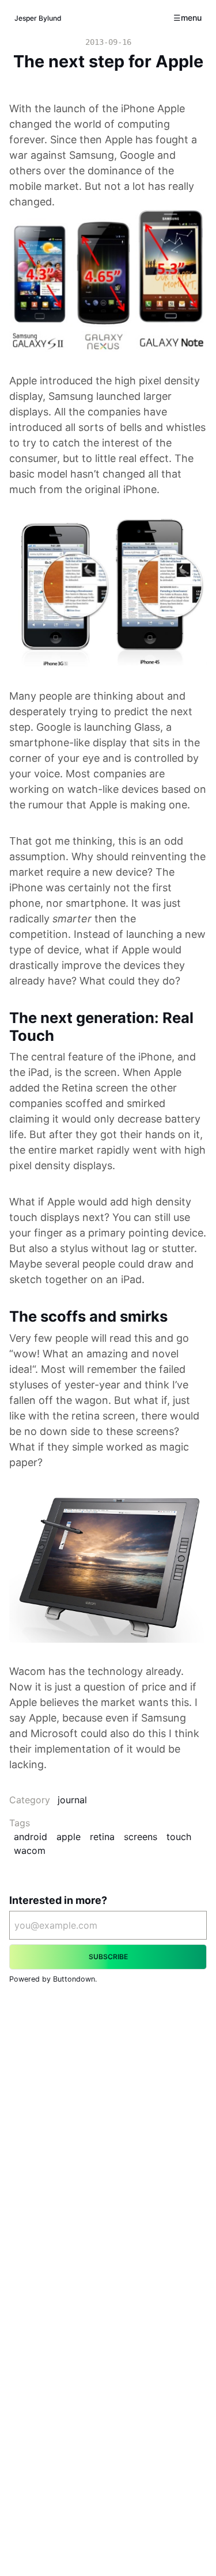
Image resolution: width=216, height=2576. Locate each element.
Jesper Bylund (38, 18)
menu (191, 18)
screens (141, 1837)
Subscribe (108, 1957)
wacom (30, 1850)
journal (72, 1800)
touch (179, 1837)
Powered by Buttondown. (53, 1979)
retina (102, 1837)
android (31, 1837)
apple (69, 1837)
